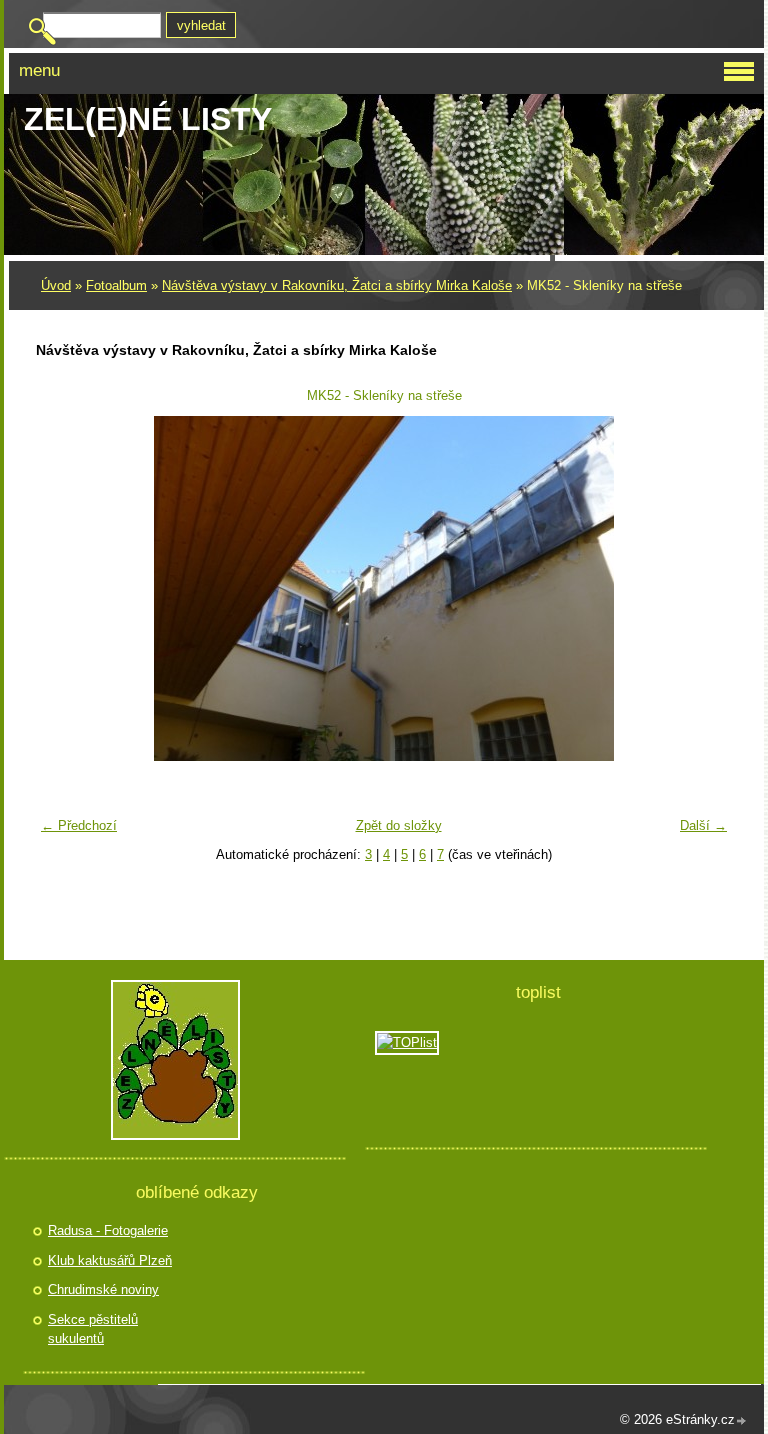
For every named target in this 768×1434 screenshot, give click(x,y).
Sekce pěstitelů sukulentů (93, 1329)
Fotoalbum (116, 285)
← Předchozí (79, 825)
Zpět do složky (399, 825)
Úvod (56, 285)
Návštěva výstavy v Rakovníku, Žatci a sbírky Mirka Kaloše (337, 285)
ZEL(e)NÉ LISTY (148, 119)
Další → (703, 825)
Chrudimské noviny (103, 1289)
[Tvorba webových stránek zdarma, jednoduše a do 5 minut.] (742, 1421)
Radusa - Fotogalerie (108, 1230)
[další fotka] (704, 588)
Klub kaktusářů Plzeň (110, 1260)
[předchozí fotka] (63, 588)
